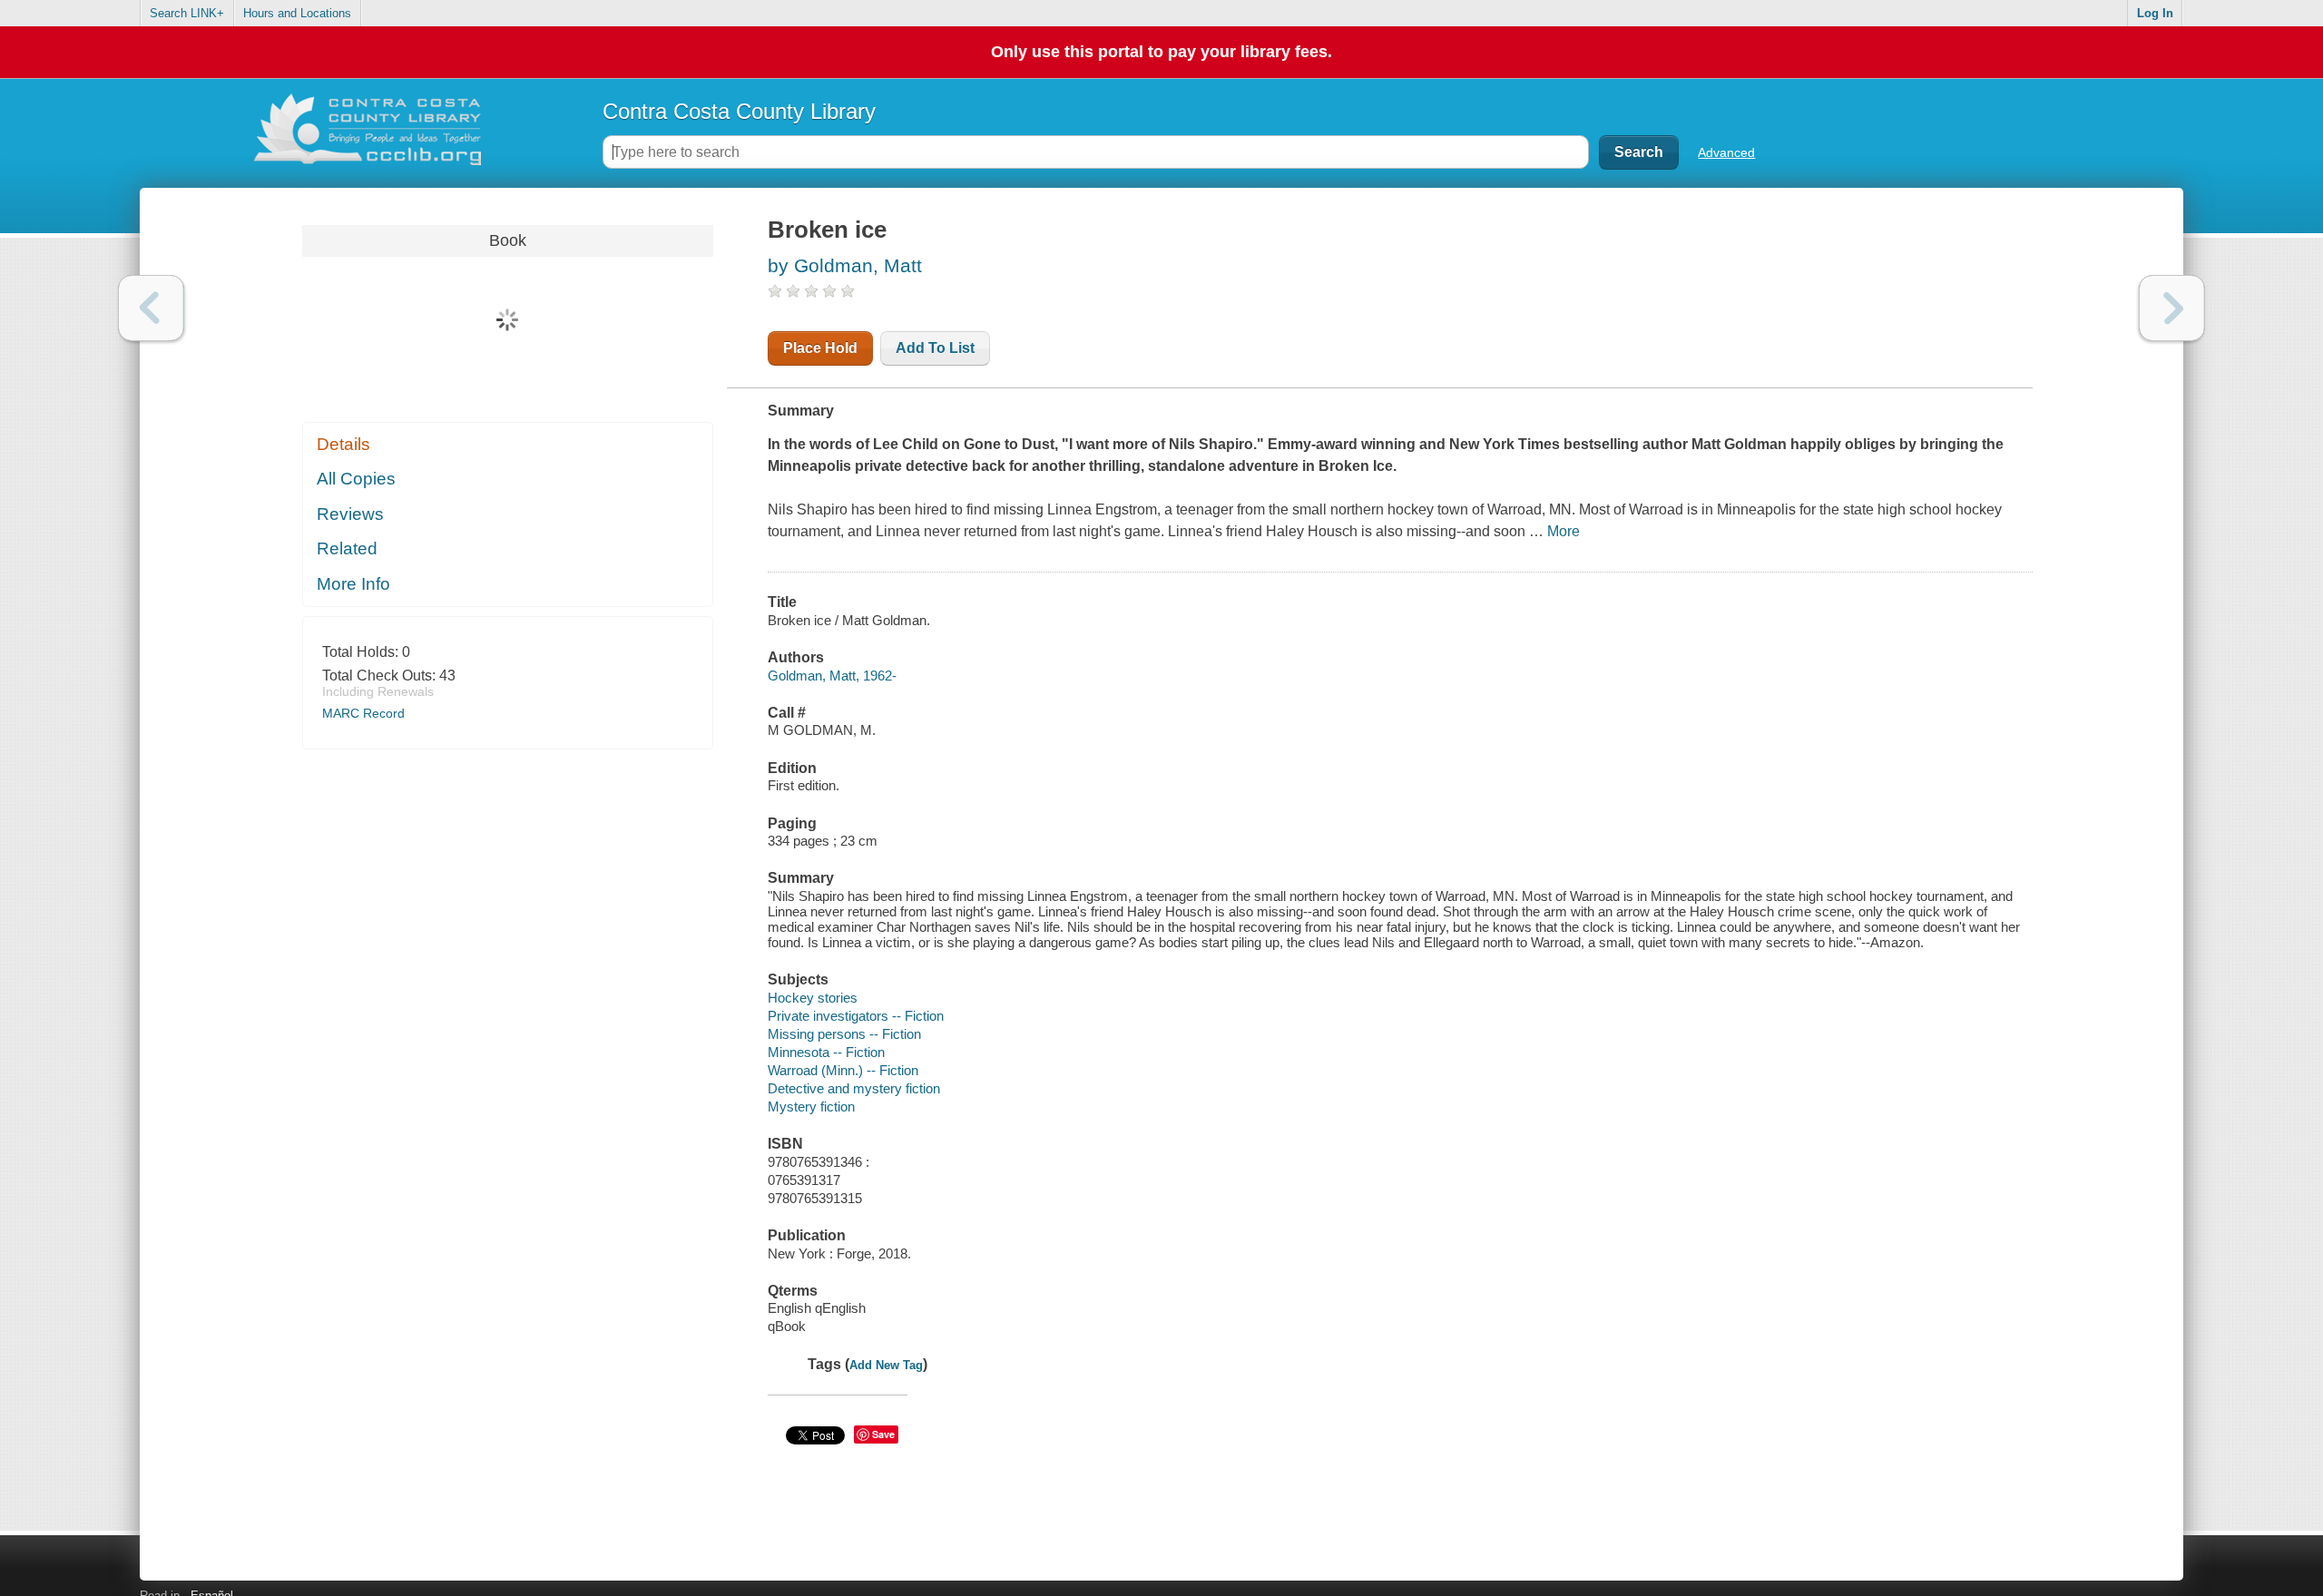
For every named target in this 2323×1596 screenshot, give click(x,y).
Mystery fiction (811, 1106)
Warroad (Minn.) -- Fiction (843, 1070)
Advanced (1726, 152)
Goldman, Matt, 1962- (832, 676)
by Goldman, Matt (845, 265)
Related (347, 548)
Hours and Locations (297, 13)
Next (2172, 308)
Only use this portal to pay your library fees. (1161, 52)
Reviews (350, 514)
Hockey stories (813, 998)
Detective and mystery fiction (854, 1088)
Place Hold (820, 348)
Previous (151, 308)
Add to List (935, 348)
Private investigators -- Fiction (856, 1016)
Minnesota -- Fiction (826, 1052)
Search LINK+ (187, 13)
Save (883, 1434)
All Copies (356, 479)
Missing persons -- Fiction (844, 1034)
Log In (2155, 13)
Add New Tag (886, 1365)
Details (343, 444)
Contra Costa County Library (739, 111)
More (1563, 531)
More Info (353, 584)
